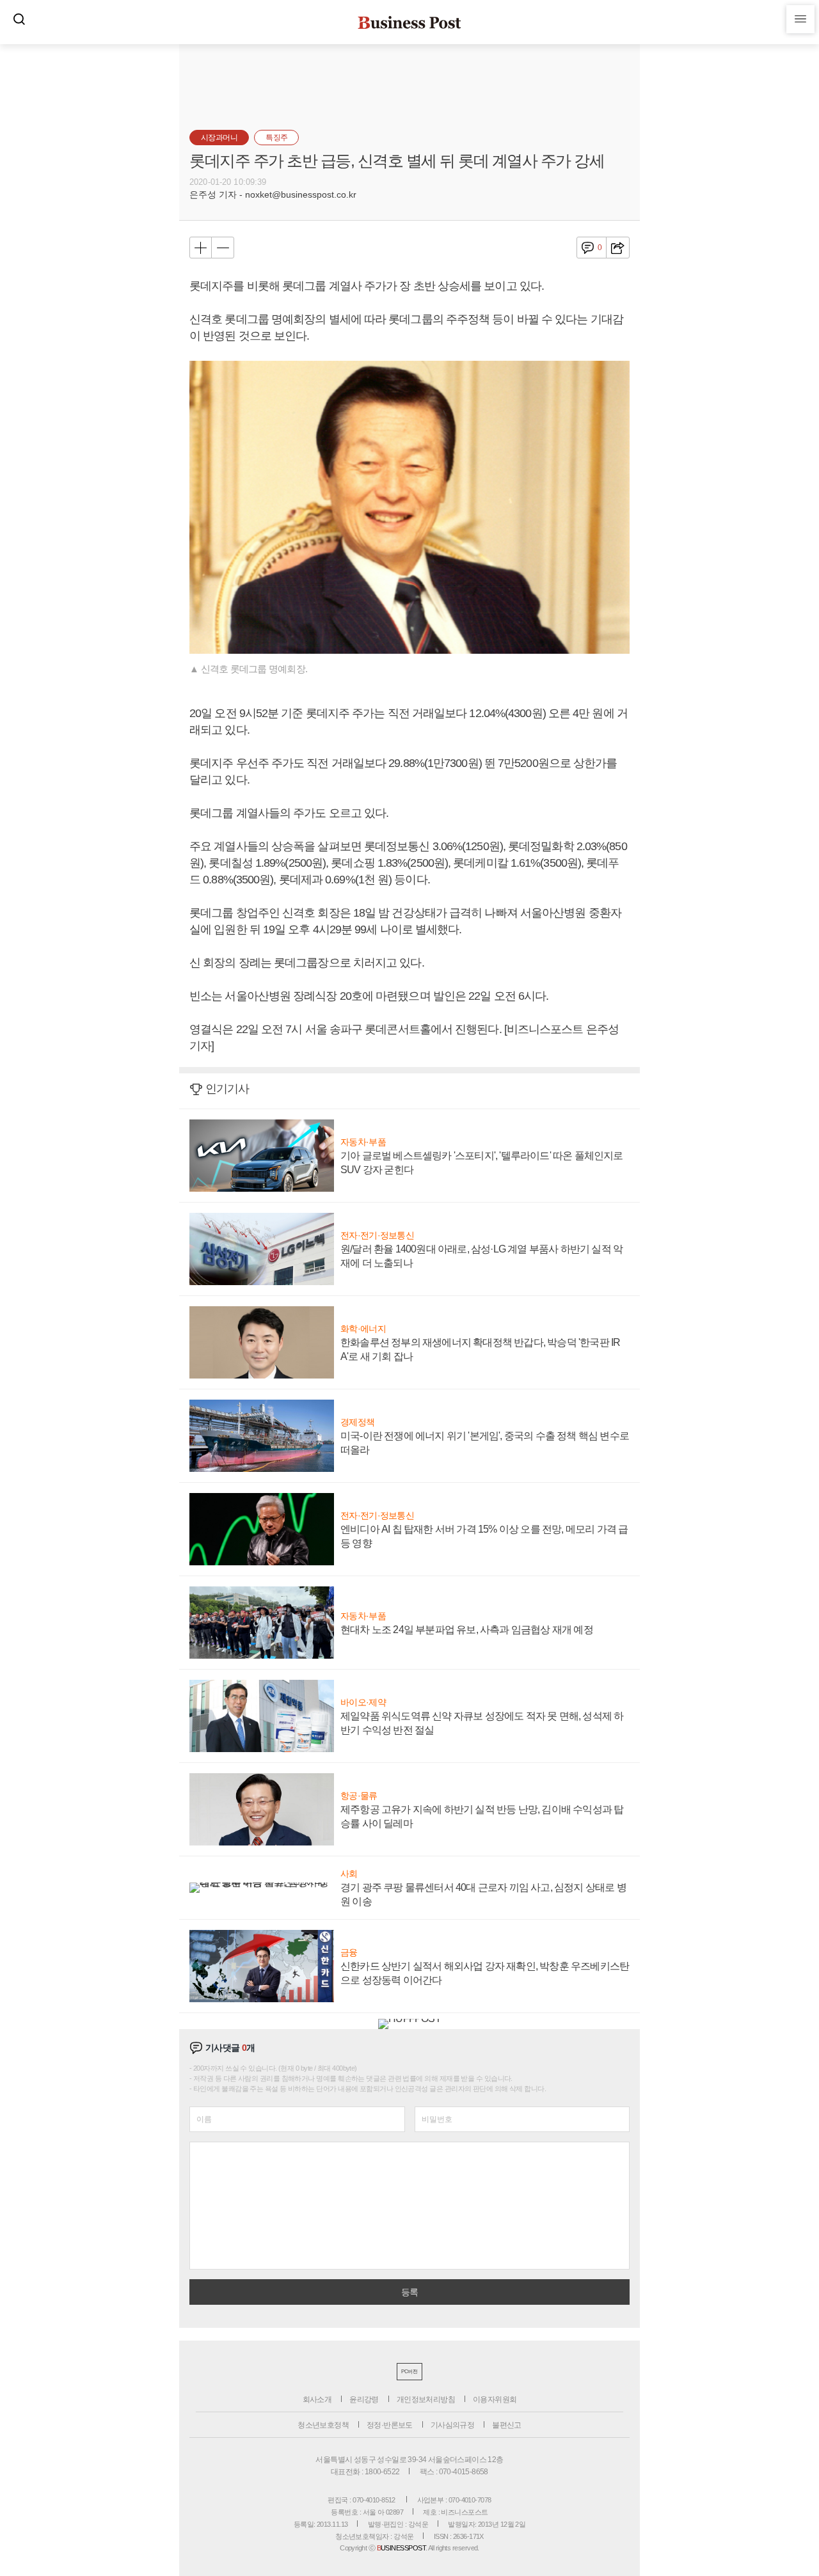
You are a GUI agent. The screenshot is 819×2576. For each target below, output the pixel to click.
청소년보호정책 (323, 2425)
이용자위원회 (495, 2399)
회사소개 (317, 2399)
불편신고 (507, 2425)
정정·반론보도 (390, 2425)
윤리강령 (364, 2399)
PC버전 (409, 2372)
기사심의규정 (452, 2425)
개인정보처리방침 (426, 2399)
